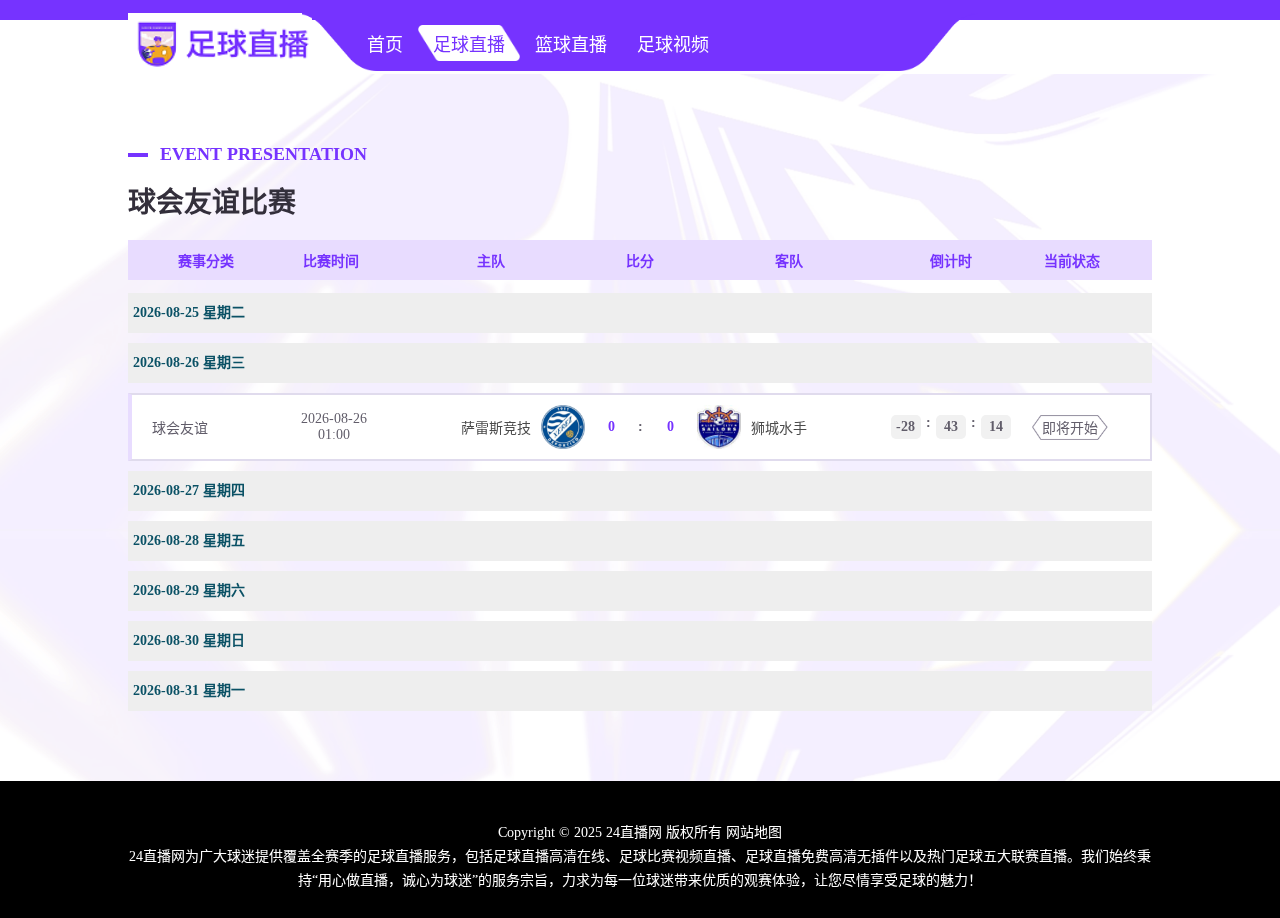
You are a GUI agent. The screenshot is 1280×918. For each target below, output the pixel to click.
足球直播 (469, 45)
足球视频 (673, 45)
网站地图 (754, 832)
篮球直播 (571, 45)
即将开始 (1070, 428)
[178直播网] (220, 66)
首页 (385, 45)
